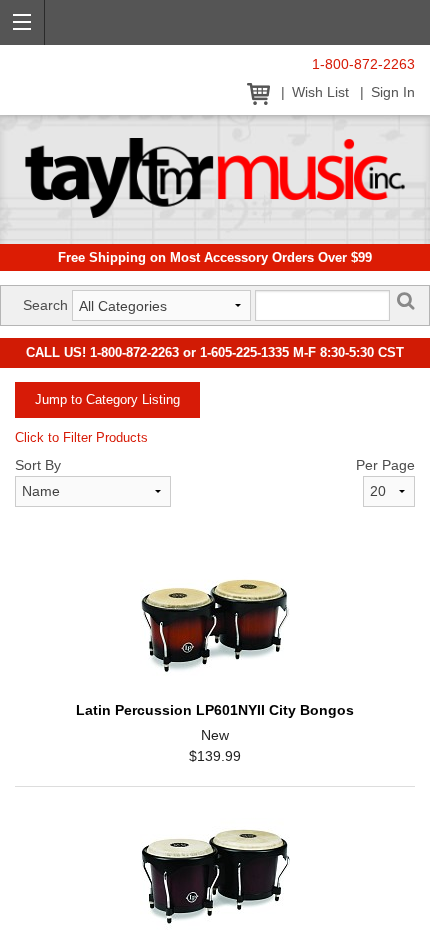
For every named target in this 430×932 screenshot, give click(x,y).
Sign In (393, 92)
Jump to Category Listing (107, 399)
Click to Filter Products (81, 437)
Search (45, 305)
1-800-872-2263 (363, 64)
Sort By (38, 465)
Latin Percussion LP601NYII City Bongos (215, 710)
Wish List (320, 92)
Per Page (385, 465)
